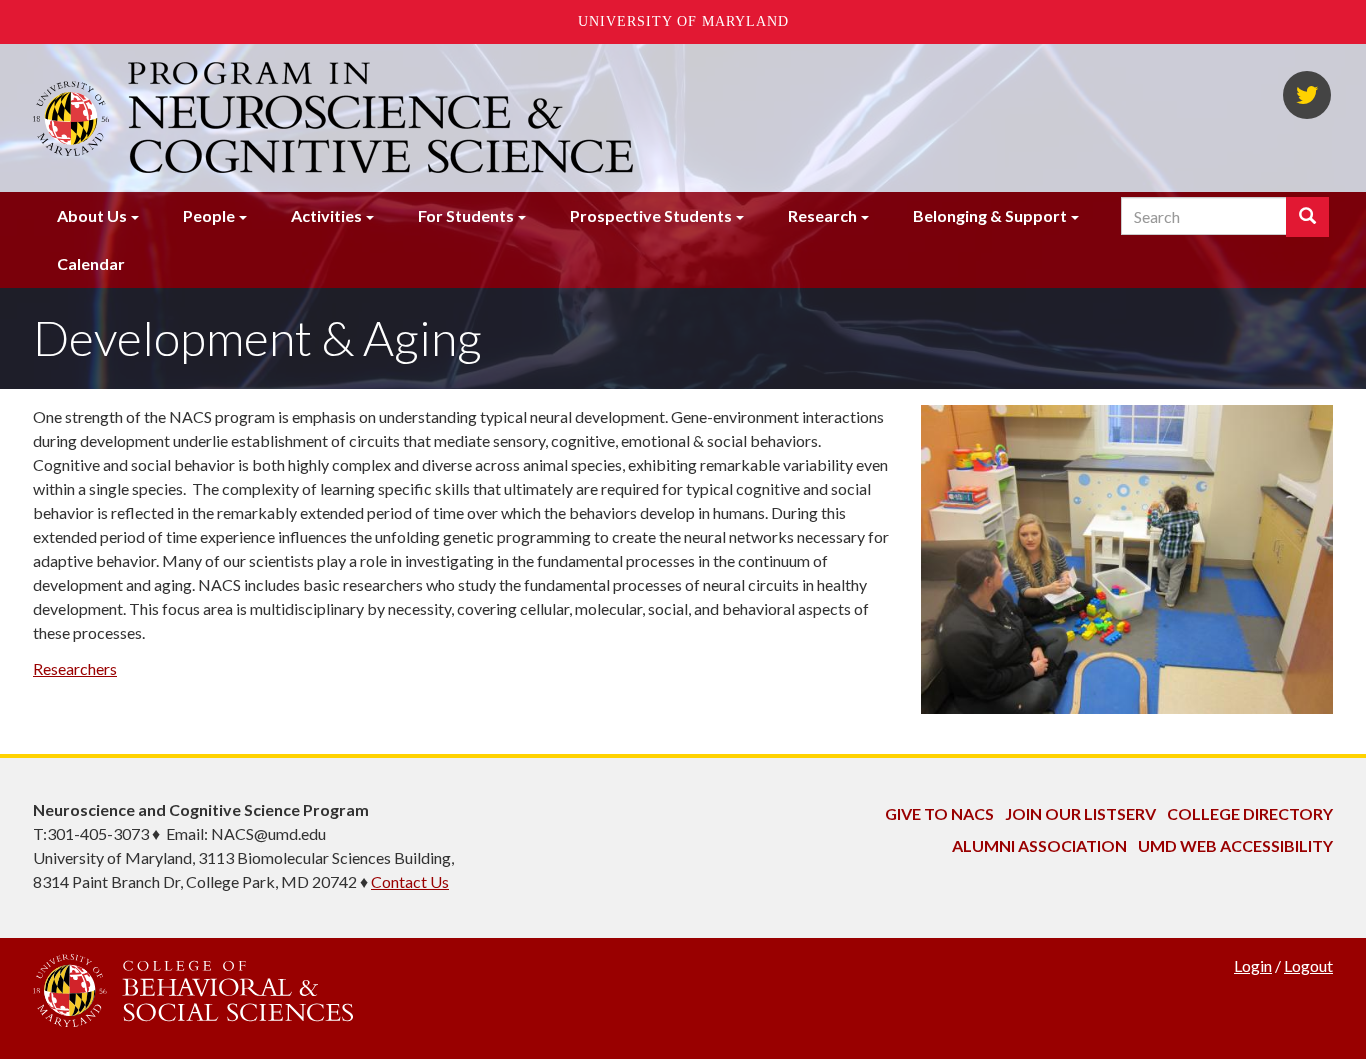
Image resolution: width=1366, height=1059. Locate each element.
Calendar (91, 263)
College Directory (1250, 813)
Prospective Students (651, 215)
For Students (466, 215)
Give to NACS (939, 813)
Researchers (75, 668)
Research (822, 215)
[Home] (383, 118)
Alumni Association (1039, 845)
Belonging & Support (990, 215)
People (209, 215)
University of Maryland (683, 21)
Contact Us (410, 881)
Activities (326, 215)
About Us (92, 215)
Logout (1308, 965)
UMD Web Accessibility (1235, 845)
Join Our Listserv (1080, 813)
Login (1253, 965)
